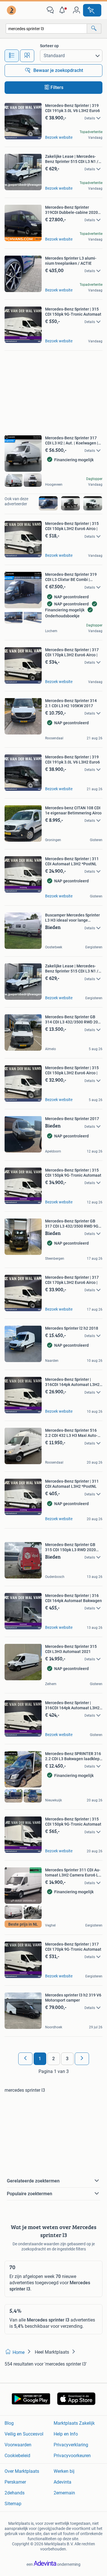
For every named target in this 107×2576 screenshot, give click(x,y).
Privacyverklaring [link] (71, 2445)
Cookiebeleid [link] (17, 2456)
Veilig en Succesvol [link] (24, 2434)
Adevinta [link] (62, 2482)
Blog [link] (9, 2423)
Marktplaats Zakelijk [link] (74, 2423)
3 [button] (67, 2059)
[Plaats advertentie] (92, 10)
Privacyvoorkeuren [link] (72, 2456)
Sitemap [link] (13, 2504)
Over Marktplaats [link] (22, 2471)
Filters (57, 87)
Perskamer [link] (15, 2482)
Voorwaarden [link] (18, 2445)
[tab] (12, 56)
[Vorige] (25, 2059)
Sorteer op (49, 46)
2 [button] (53, 2059)
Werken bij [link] (64, 2471)
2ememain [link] (64, 2493)
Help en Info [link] (66, 2434)
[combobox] (46, 29)
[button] (63, 10)
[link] (12, 10)
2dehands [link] (15, 2493)
